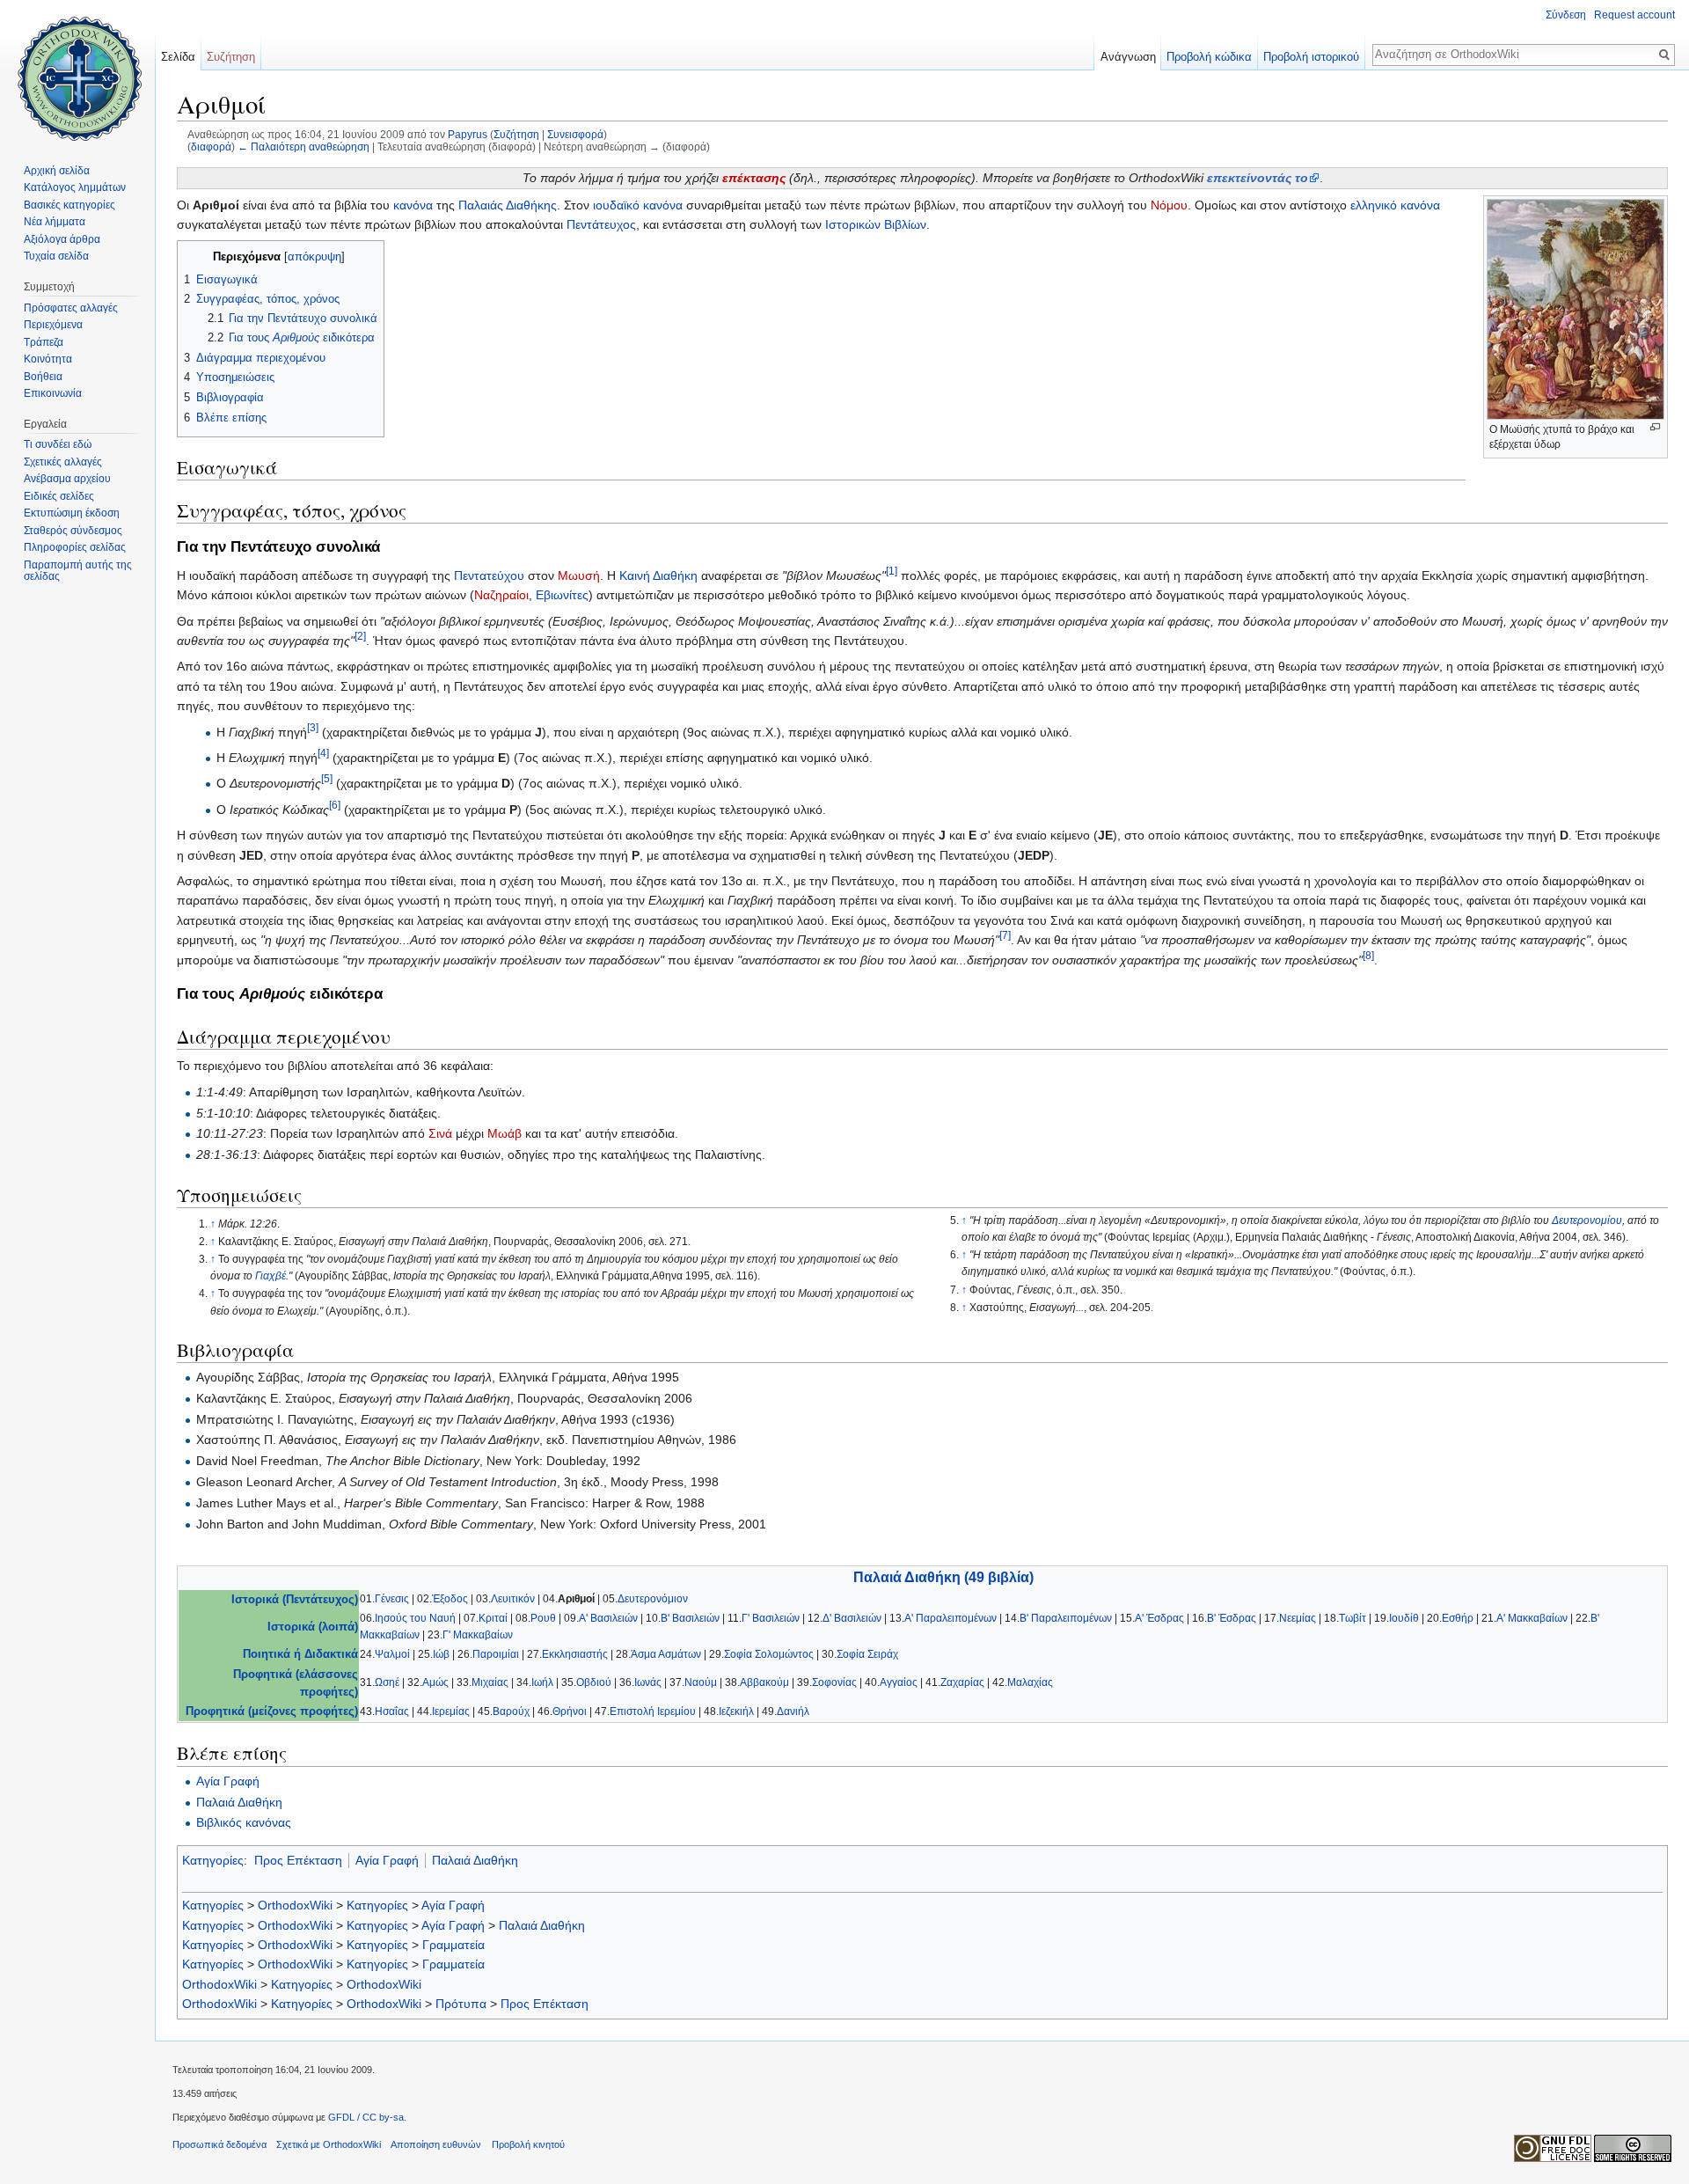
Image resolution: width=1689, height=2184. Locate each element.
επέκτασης (754, 178)
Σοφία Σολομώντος (769, 1654)
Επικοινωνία (53, 393)
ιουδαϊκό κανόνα (638, 205)
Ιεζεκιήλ (736, 1711)
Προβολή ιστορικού (1311, 57)
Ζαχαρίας (962, 1682)
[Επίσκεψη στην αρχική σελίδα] (77, 70)
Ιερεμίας (451, 1711)
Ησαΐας (392, 1711)
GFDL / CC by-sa (366, 2117)
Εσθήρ (1458, 1618)
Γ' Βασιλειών (771, 1618)
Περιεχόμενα (53, 325)
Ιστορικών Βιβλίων (876, 224)
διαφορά (211, 147)
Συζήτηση (516, 134)
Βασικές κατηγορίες (69, 205)
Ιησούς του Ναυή (415, 1618)
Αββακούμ (764, 1682)
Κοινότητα (48, 359)
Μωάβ (505, 1133)
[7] (1005, 935)
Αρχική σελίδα (57, 171)
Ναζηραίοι (501, 595)
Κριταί (493, 1618)
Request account (1634, 15)
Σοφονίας (834, 1682)
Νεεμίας (1298, 1618)
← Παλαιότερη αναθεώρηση (303, 147)
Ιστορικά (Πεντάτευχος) (295, 1600)
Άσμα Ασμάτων (666, 1654)
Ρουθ (543, 1618)
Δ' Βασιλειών (852, 1618)
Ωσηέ (387, 1682)
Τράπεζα (44, 342)
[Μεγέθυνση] (1655, 427)
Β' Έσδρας (1232, 1618)
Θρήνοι (570, 1711)
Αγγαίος (899, 1682)
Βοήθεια (43, 377)
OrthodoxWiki (295, 1905)
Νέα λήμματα (55, 222)
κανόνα (413, 205)
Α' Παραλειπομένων (951, 1618)
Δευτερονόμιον (653, 1599)
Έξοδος (450, 1599)
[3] (313, 727)
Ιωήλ (542, 1682)
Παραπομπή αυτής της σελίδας (78, 571)
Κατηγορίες (213, 1860)
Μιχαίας (490, 1682)
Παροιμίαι (496, 1654)
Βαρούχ (511, 1711)
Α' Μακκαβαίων (1532, 1618)
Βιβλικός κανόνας (244, 1822)
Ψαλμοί (392, 1654)
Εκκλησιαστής (575, 1654)
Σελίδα (178, 57)
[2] (360, 636)
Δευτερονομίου (1587, 1220)
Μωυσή (579, 575)
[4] (323, 753)
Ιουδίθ (1404, 1618)
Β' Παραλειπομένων (1066, 1618)
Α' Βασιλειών (608, 1618)
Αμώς (435, 1682)
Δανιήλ (793, 1711)
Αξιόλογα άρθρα (62, 239)
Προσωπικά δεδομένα (219, 2144)
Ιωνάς (648, 1682)
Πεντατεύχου (489, 575)
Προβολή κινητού (528, 2144)
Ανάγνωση (1128, 57)
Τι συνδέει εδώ (58, 444)
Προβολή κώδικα (1209, 57)
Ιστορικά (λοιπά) (313, 1627)
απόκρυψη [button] (314, 257)
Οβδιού (594, 1682)
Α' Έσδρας (1159, 1618)
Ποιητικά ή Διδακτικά (300, 1654)
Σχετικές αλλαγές (63, 462)
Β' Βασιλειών (690, 1618)
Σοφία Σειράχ (867, 1654)
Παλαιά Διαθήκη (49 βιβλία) (943, 1577)
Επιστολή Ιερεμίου (653, 1711)
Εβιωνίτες (562, 595)
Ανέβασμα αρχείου (67, 479)
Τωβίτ (1353, 1618)
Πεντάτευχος (601, 224)
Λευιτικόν (513, 1599)
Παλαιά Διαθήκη (239, 1802)
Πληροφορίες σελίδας (75, 547)
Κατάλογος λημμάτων (75, 187)
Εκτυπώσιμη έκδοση (72, 513)
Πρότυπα (461, 2004)
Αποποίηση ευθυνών (436, 2144)
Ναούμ (701, 1682)
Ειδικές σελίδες (59, 496)
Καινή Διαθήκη (658, 575)
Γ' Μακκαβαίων (478, 1635)
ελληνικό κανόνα (1395, 205)
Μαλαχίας (1030, 1682)
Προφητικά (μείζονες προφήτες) (272, 1711)
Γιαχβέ (271, 1276)
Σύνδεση (1566, 15)
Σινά (440, 1133)
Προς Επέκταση (298, 1860)
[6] (335, 805)
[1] (892, 571)
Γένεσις (392, 1599)
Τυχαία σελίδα (56, 256)
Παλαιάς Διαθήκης (508, 205)
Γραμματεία (453, 1945)
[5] (327, 779)
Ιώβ (441, 1654)
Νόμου (1169, 205)
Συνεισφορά (575, 134)
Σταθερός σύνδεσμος (73, 531)
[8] (1368, 955)
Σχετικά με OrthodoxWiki (329, 2144)
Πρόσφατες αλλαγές (71, 308)
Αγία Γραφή (228, 1781)
